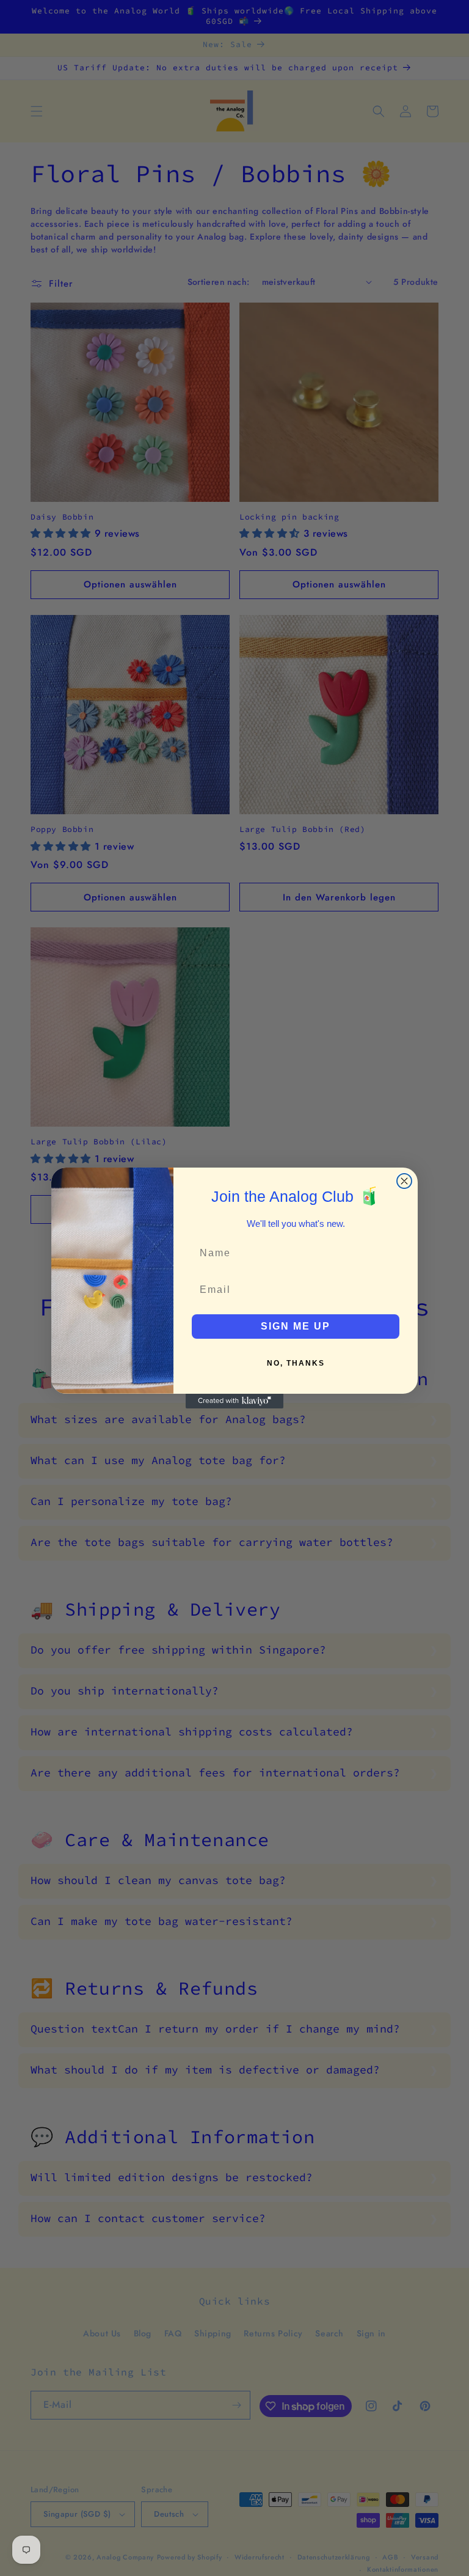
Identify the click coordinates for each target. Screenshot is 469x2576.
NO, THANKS (296, 1363)
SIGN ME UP (296, 1326)
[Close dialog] (404, 1181)
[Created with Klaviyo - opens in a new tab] (234, 1401)
